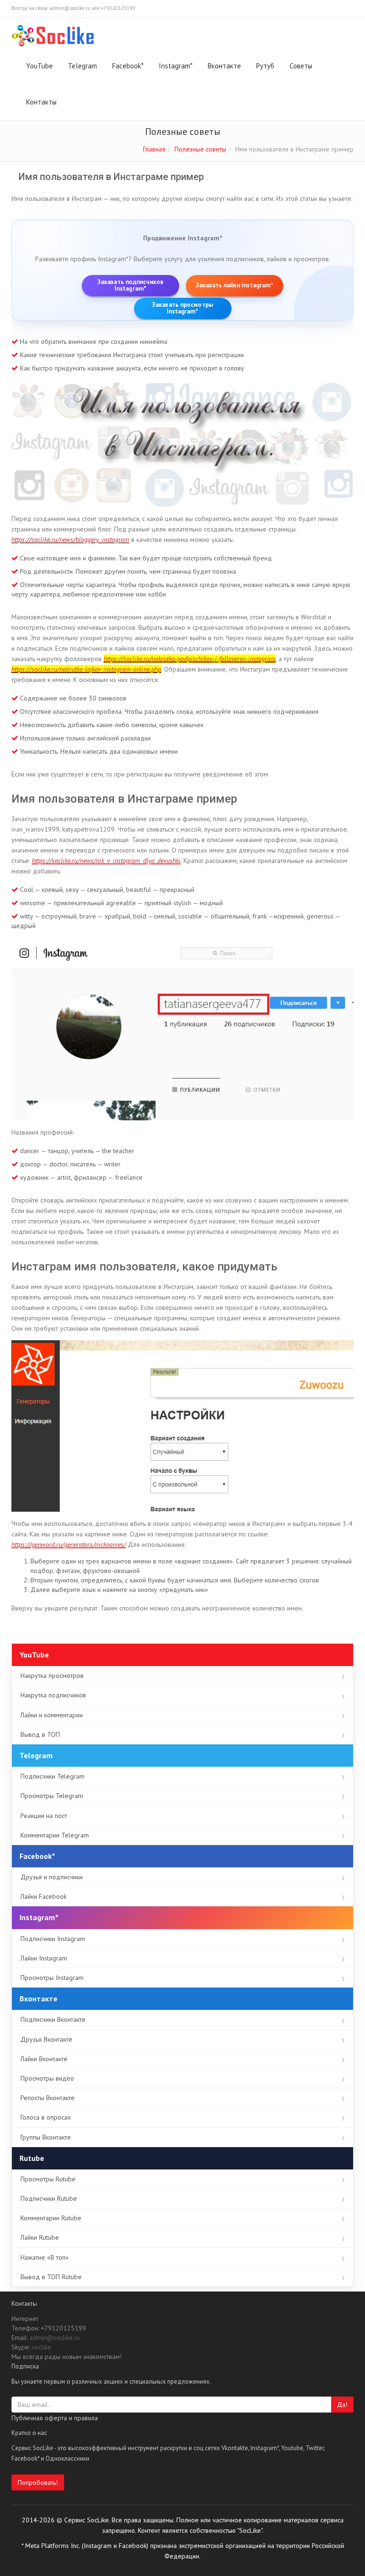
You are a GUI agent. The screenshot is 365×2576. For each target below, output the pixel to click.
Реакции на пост (44, 1816)
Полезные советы (200, 149)
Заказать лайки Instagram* (235, 285)
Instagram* (176, 66)
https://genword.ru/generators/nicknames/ (69, 1544)
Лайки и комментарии (52, 1715)
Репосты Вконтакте (48, 2098)
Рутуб (265, 66)
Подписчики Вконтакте (53, 2019)
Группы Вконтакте (46, 2137)
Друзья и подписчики (52, 1877)
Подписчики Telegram (53, 1776)
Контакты (41, 102)
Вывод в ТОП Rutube (51, 2277)
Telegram (82, 66)
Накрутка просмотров (52, 1676)
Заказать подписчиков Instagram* (130, 285)
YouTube (39, 66)
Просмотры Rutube (48, 2179)
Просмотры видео (47, 2078)
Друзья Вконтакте (46, 2039)
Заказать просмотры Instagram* (182, 308)
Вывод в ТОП (40, 1734)
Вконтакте (224, 66)
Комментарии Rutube (51, 2218)
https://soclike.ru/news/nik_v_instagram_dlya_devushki (106, 861)
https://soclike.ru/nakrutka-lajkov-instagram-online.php (86, 669)
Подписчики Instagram (53, 1939)
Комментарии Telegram (55, 1835)
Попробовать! (38, 2482)
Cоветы (301, 66)
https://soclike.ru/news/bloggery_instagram (70, 540)
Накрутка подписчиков (53, 1695)
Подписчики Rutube (49, 2198)
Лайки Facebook (43, 1896)
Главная (154, 149)
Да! (342, 2405)
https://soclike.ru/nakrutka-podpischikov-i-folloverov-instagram (190, 659)
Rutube (32, 2158)
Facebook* (128, 66)
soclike (42, 2347)
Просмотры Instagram (52, 1978)
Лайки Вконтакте (44, 2059)
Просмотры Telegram (52, 1796)
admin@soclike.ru (55, 2338)
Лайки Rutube (40, 2237)
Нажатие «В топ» (45, 2257)
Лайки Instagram (44, 1958)
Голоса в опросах (46, 2117)
